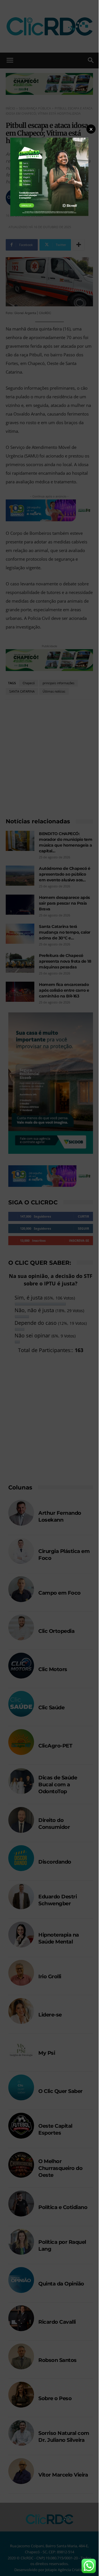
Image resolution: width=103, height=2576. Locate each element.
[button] (91, 129)
